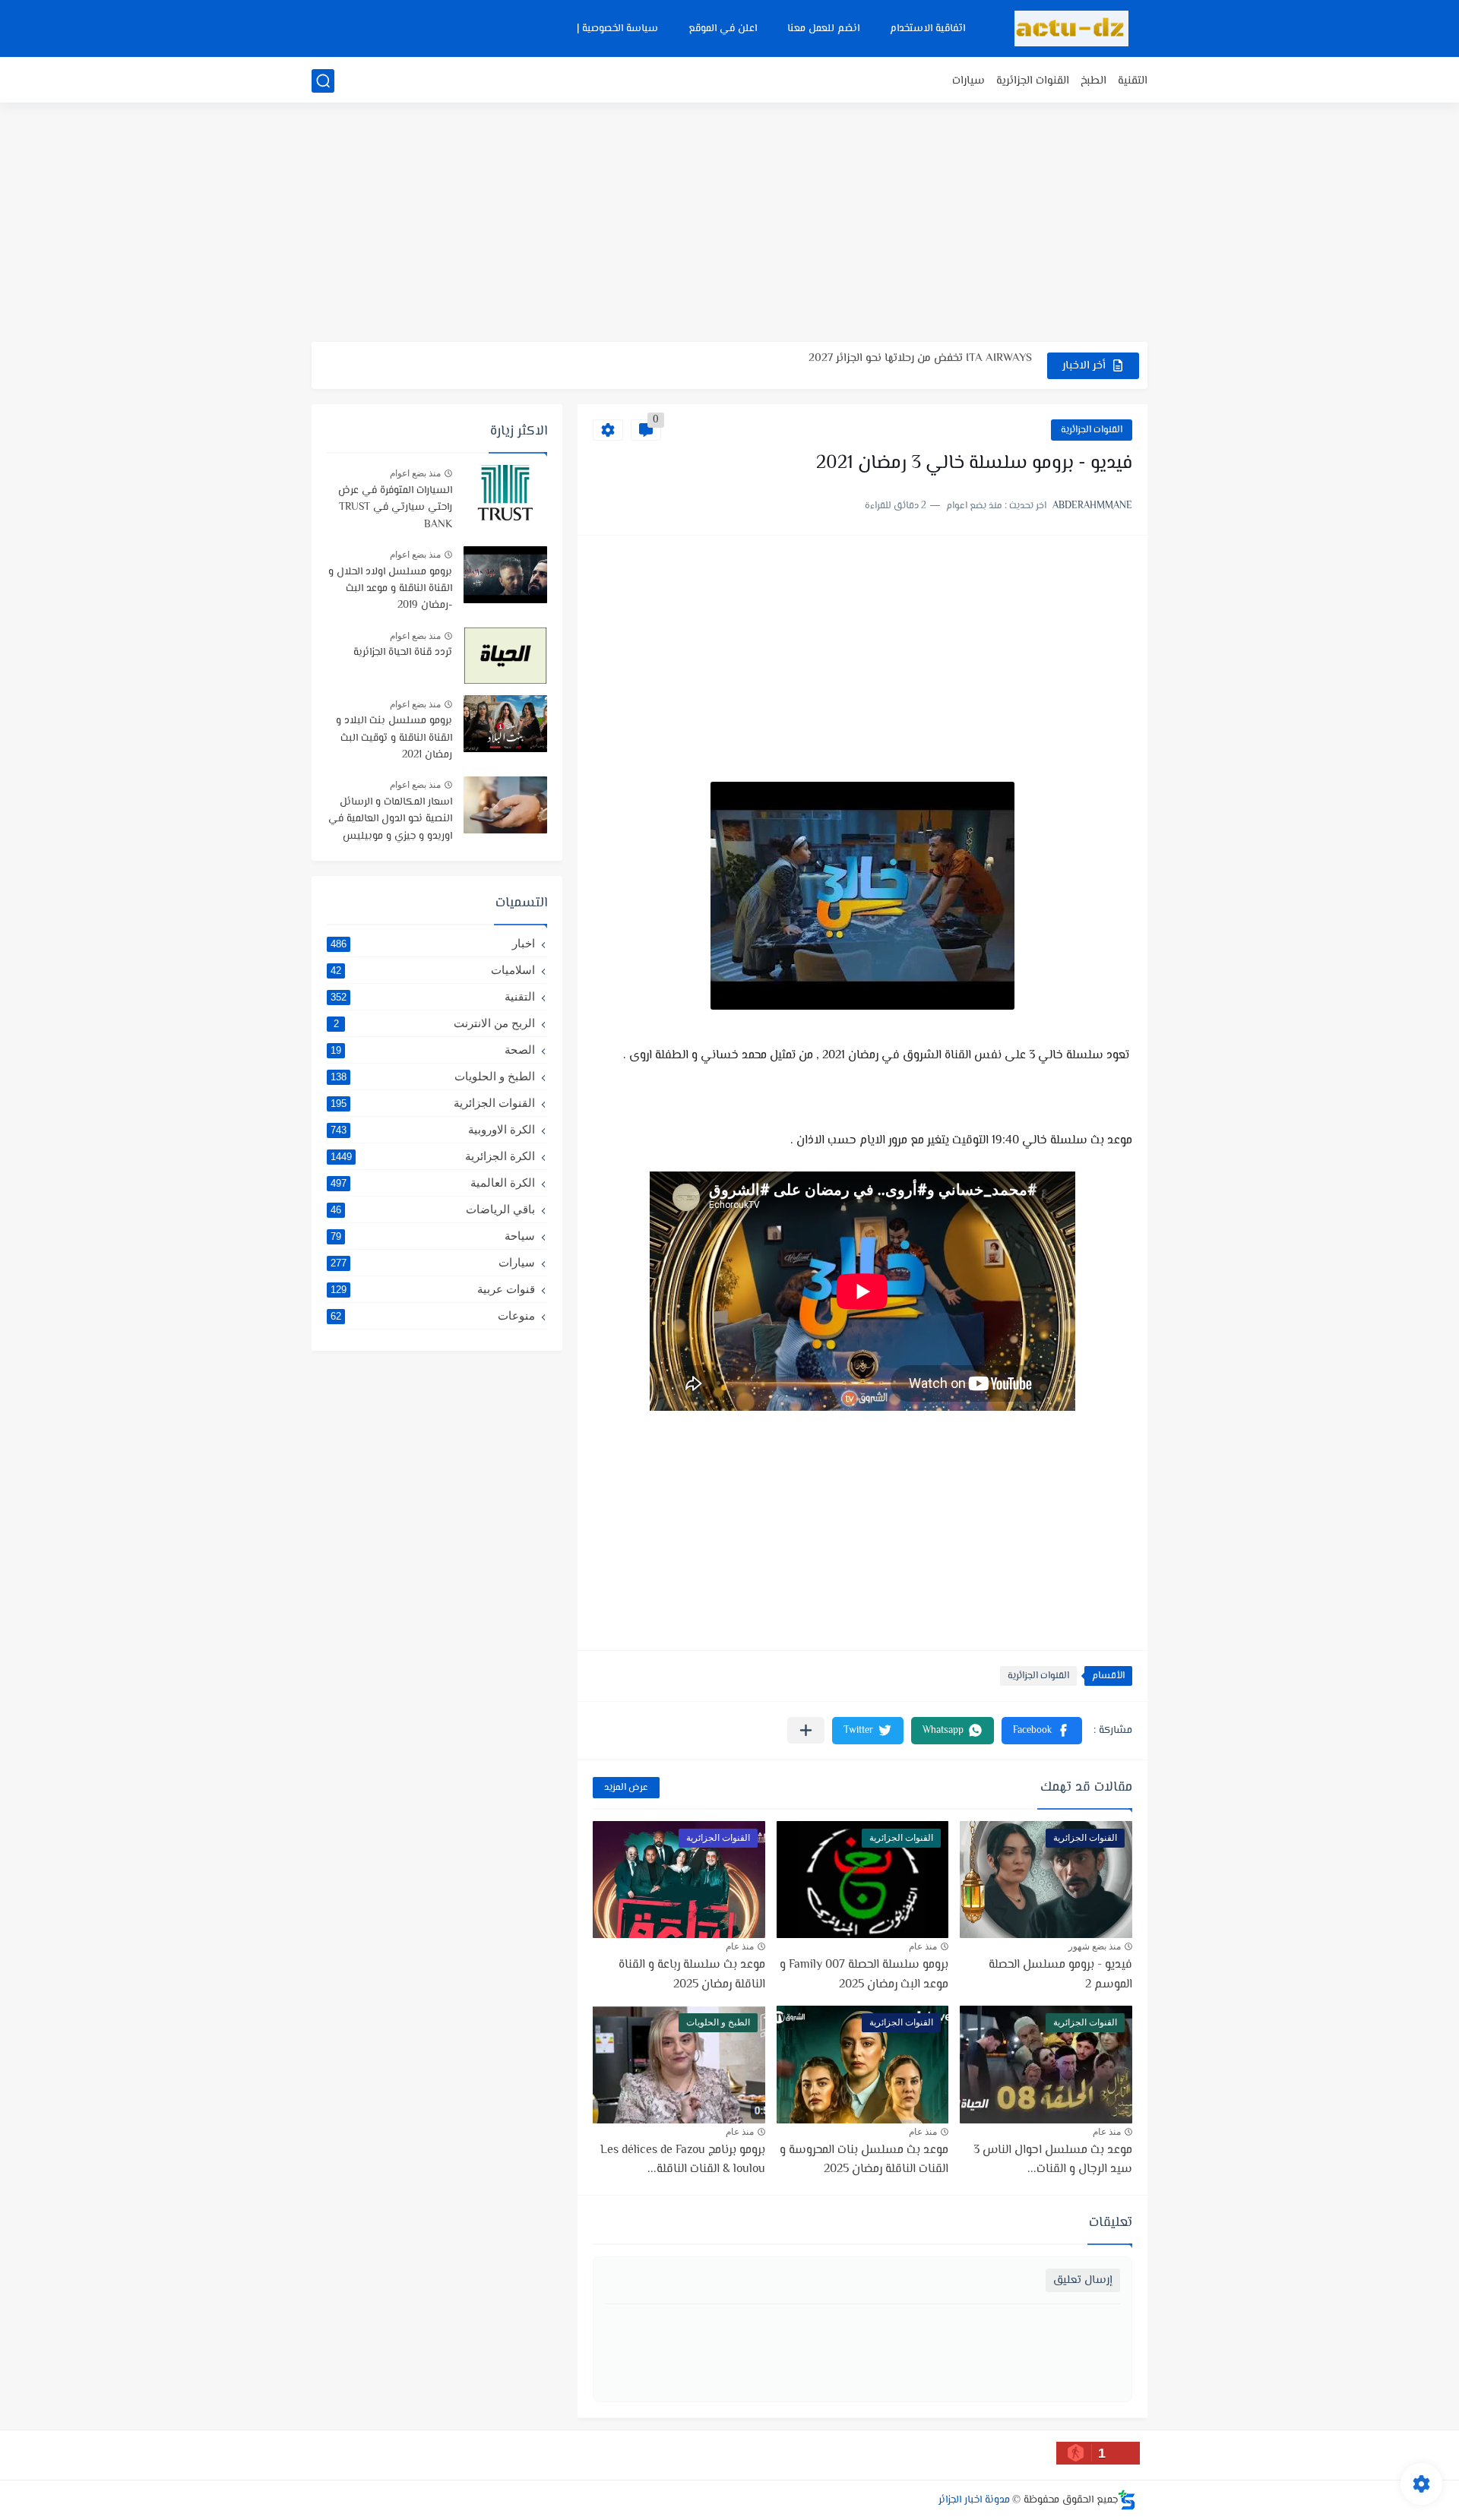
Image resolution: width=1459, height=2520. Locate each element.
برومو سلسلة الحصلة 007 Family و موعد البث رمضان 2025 (864, 1975)
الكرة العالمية (433, 1183)
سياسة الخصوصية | (617, 29)
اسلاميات (433, 970)
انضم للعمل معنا (823, 29)
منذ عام (923, 1946)
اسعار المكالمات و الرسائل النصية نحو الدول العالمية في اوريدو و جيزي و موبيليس (390, 819)
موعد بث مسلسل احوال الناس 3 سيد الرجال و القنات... (1053, 2160)
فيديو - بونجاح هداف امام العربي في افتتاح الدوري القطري (893, 365)
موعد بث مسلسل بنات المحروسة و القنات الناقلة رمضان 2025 (864, 2160)
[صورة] (505, 493)
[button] (1042, 1731)
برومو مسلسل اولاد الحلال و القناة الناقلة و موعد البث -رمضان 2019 (390, 589)
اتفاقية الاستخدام (927, 29)
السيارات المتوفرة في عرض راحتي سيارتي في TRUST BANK (395, 508)
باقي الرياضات (433, 1209)
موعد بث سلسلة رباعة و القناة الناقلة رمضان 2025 (692, 1975)
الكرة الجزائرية (433, 1156)
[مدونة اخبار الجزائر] (1071, 28)
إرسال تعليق (1083, 2280)
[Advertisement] (729, 224)
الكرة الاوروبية (433, 1129)
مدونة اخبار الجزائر (974, 2500)
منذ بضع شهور (1095, 1946)
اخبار (433, 943)
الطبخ (1093, 81)
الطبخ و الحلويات (433, 1076)
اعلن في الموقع (723, 29)
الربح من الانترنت (435, 1023)
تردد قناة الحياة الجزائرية (403, 653)
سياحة (433, 1236)
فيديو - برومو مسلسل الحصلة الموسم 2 (1060, 1975)
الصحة (433, 1050)
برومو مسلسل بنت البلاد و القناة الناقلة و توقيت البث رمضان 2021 (394, 738)
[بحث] (323, 81)
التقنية (1133, 81)
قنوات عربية (433, 1289)
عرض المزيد (626, 1788)
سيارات (968, 81)
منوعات (433, 1315)
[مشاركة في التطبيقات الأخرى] (806, 1730)
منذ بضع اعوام (415, 473)
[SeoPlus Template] (1127, 2500)
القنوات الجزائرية (1033, 81)
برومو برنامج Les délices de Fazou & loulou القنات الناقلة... (683, 2160)
